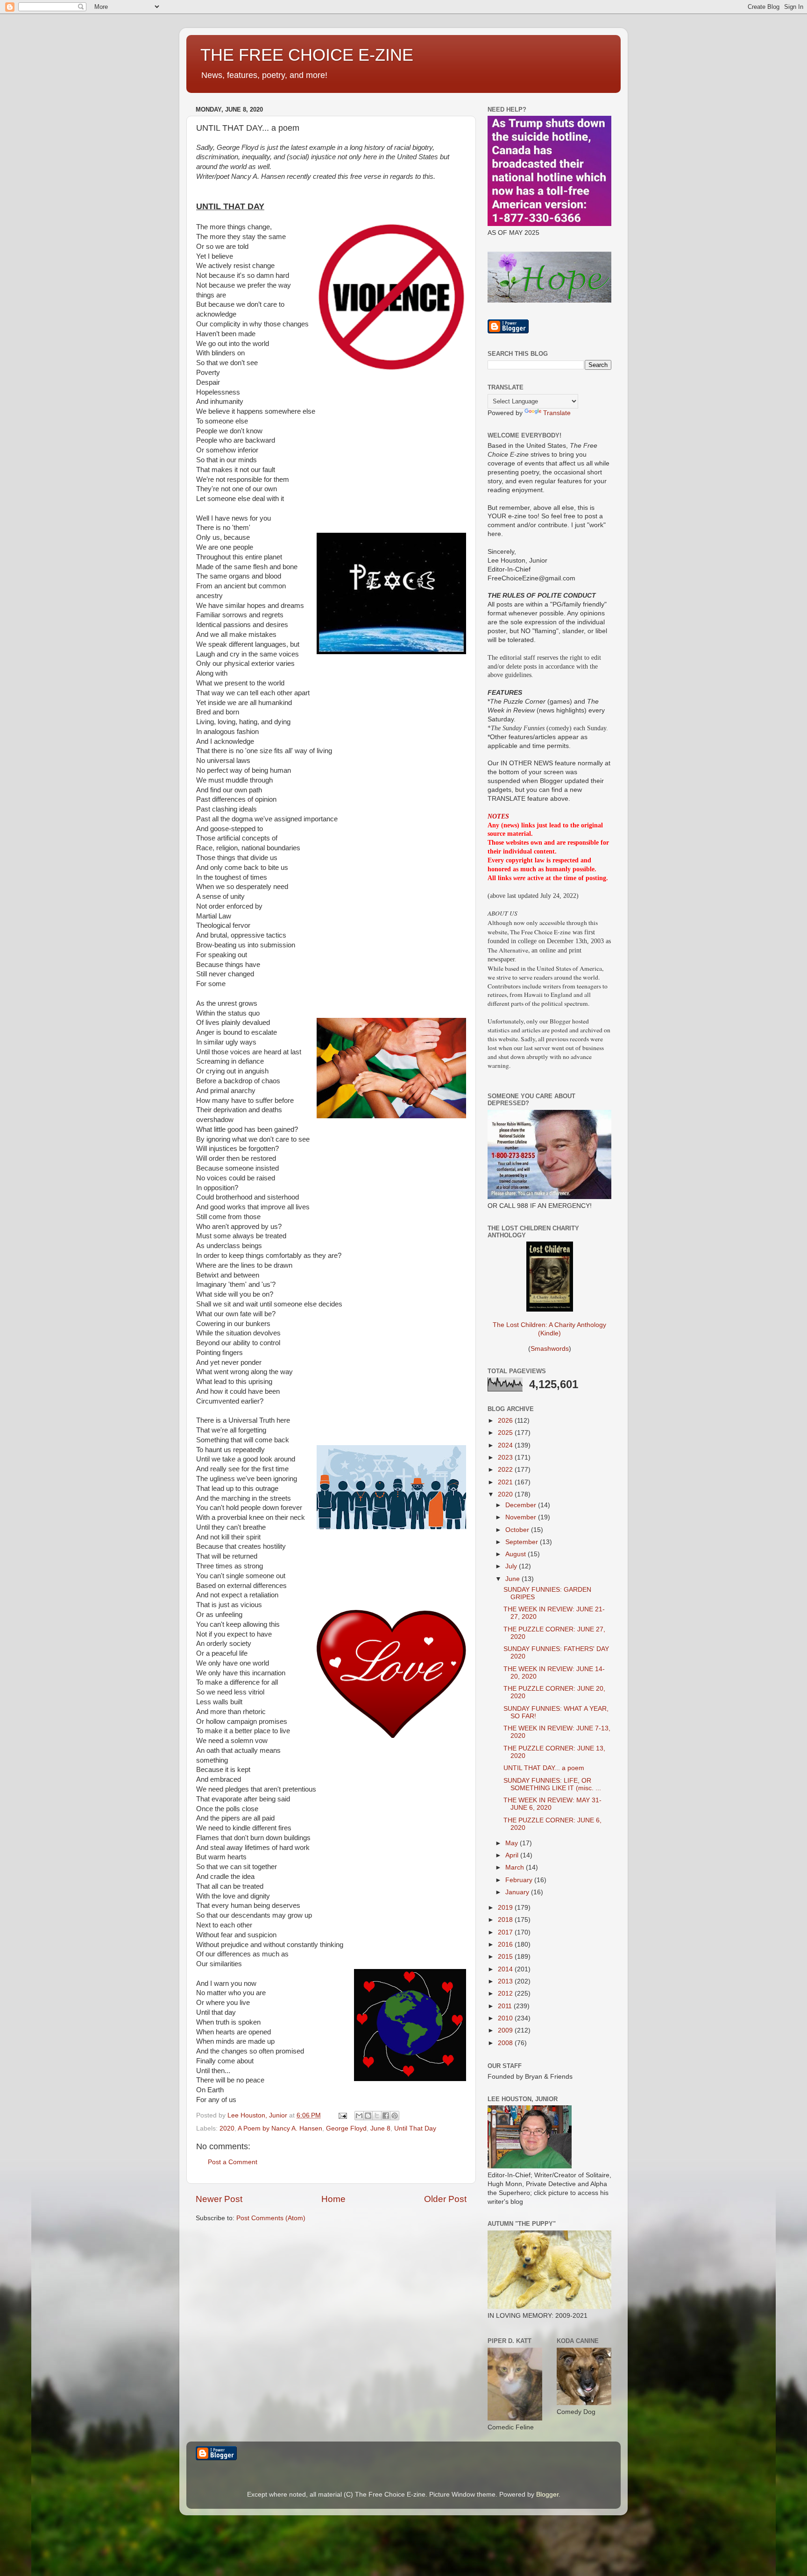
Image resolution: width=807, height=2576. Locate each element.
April (513, 1855)
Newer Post (219, 2199)
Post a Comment (233, 2162)
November (522, 1517)
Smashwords (550, 1349)
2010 (506, 2018)
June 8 (380, 2128)
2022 (506, 1470)
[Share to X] (377, 2116)
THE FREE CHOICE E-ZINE (307, 55)
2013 (506, 1981)
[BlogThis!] (368, 2116)
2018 (506, 1920)
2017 (506, 1932)
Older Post (445, 2199)
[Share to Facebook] (386, 2116)
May (513, 1843)
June (513, 1579)
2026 (506, 1421)
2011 (506, 2006)
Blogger (547, 2495)
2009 (506, 2030)
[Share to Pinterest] (395, 2116)
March (516, 1867)
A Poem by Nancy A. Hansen (280, 2128)
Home (333, 2199)
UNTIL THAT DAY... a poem (544, 1768)
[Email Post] (342, 2115)
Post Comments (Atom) (271, 2218)
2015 (506, 1957)
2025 (506, 1433)
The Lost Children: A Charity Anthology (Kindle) (549, 1329)
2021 (506, 1482)
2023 (506, 1457)
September (523, 1542)
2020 (227, 2128)
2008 (506, 2043)
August (517, 1554)
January (518, 1892)
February (520, 1880)
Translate (557, 413)
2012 (506, 1994)
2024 (506, 1445)
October (518, 1530)
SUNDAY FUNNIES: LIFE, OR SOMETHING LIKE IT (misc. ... (552, 1784)
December (522, 1505)
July (512, 1566)
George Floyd (346, 2128)
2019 (506, 1908)
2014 (506, 1969)
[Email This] (359, 2116)
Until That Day (415, 2128)
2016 (506, 1944)
